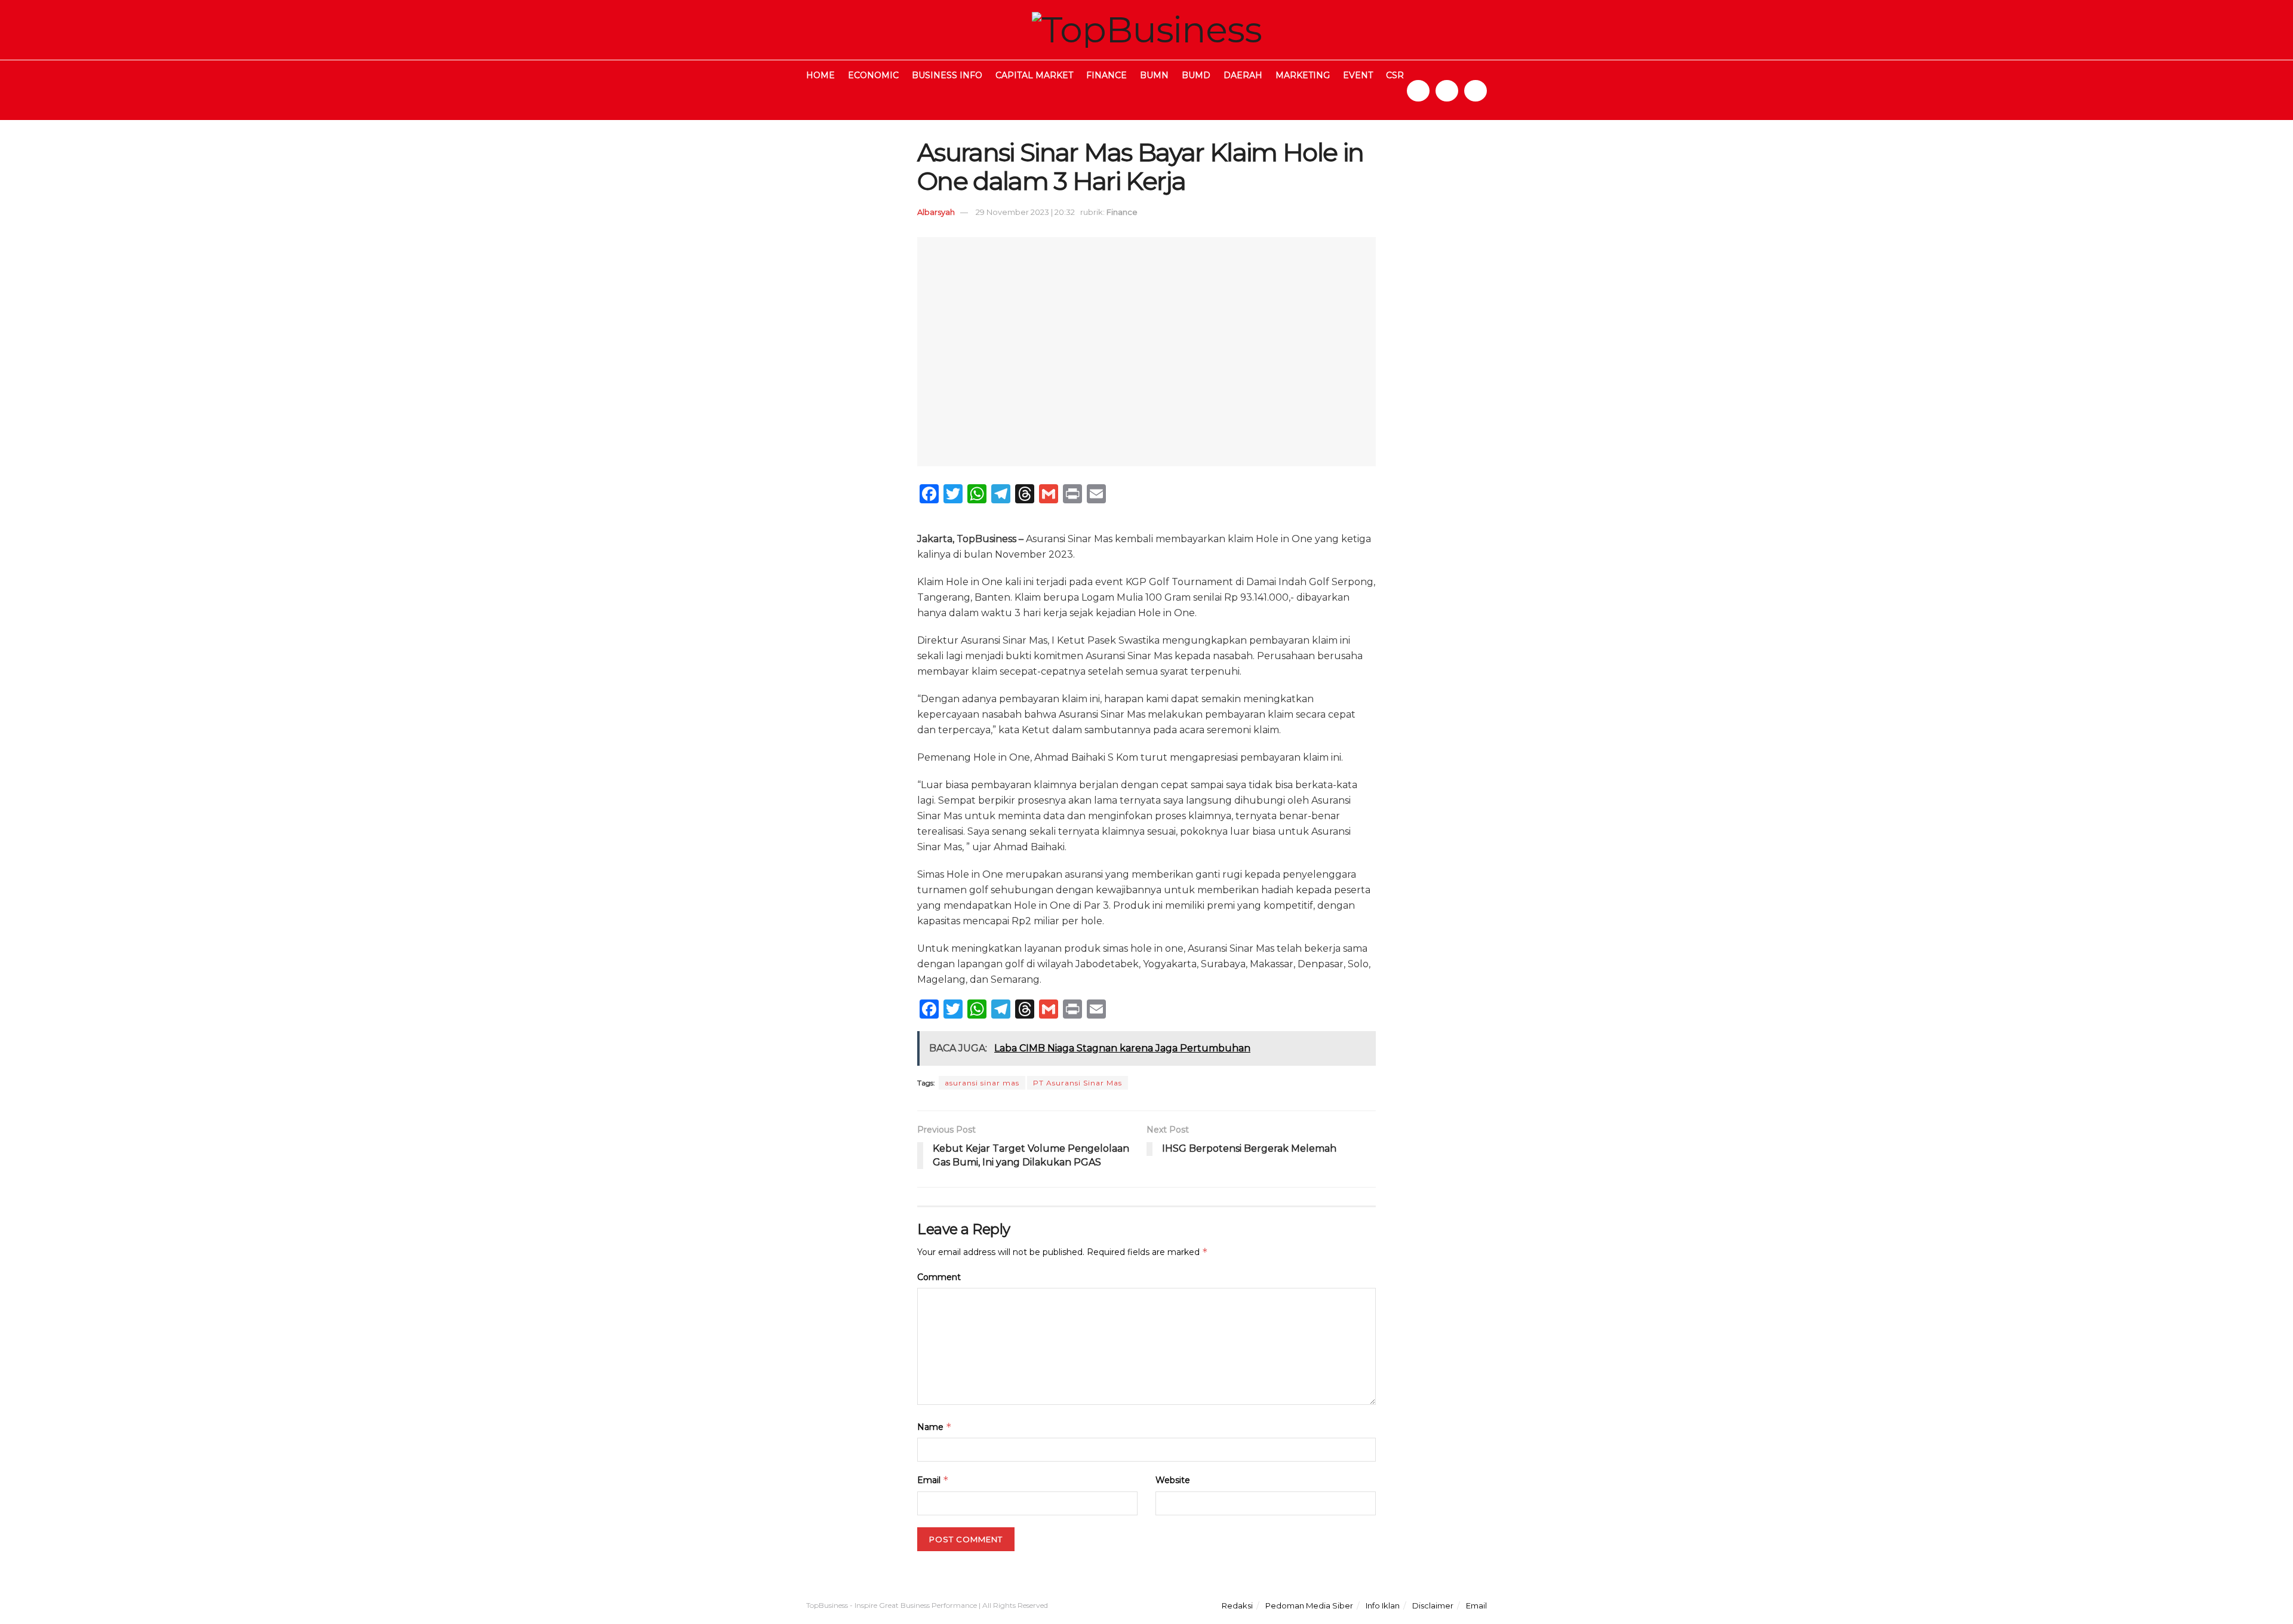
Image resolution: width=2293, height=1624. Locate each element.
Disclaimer (1433, 1605)
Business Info (947, 75)
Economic (873, 75)
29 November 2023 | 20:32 (1025, 212)
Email (933, 1480)
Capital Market (1034, 75)
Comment (939, 1277)
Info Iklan (1383, 1605)
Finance (1106, 75)
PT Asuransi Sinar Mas (1078, 1083)
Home (820, 75)
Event (1358, 75)
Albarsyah (936, 212)
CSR (1395, 75)
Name (935, 1427)
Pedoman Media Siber (1309, 1605)
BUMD (1196, 75)
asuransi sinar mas (982, 1083)
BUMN (1154, 75)
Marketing (1303, 75)
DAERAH (1243, 75)
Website (1173, 1480)
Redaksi (1237, 1605)
